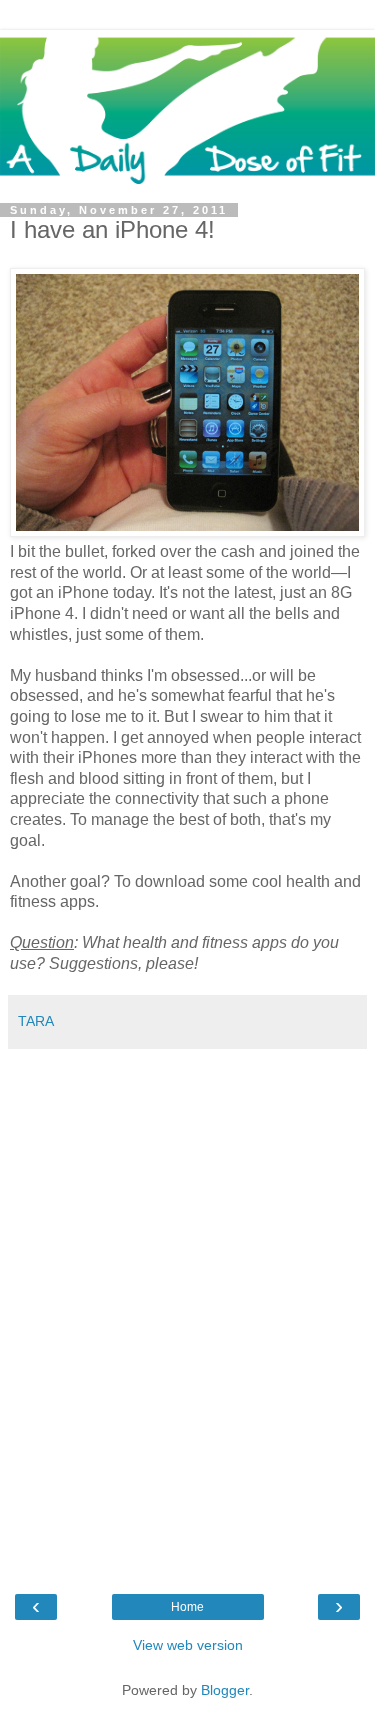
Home (187, 1607)
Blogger (225, 1690)
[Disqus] (187, 1309)
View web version (188, 1645)
